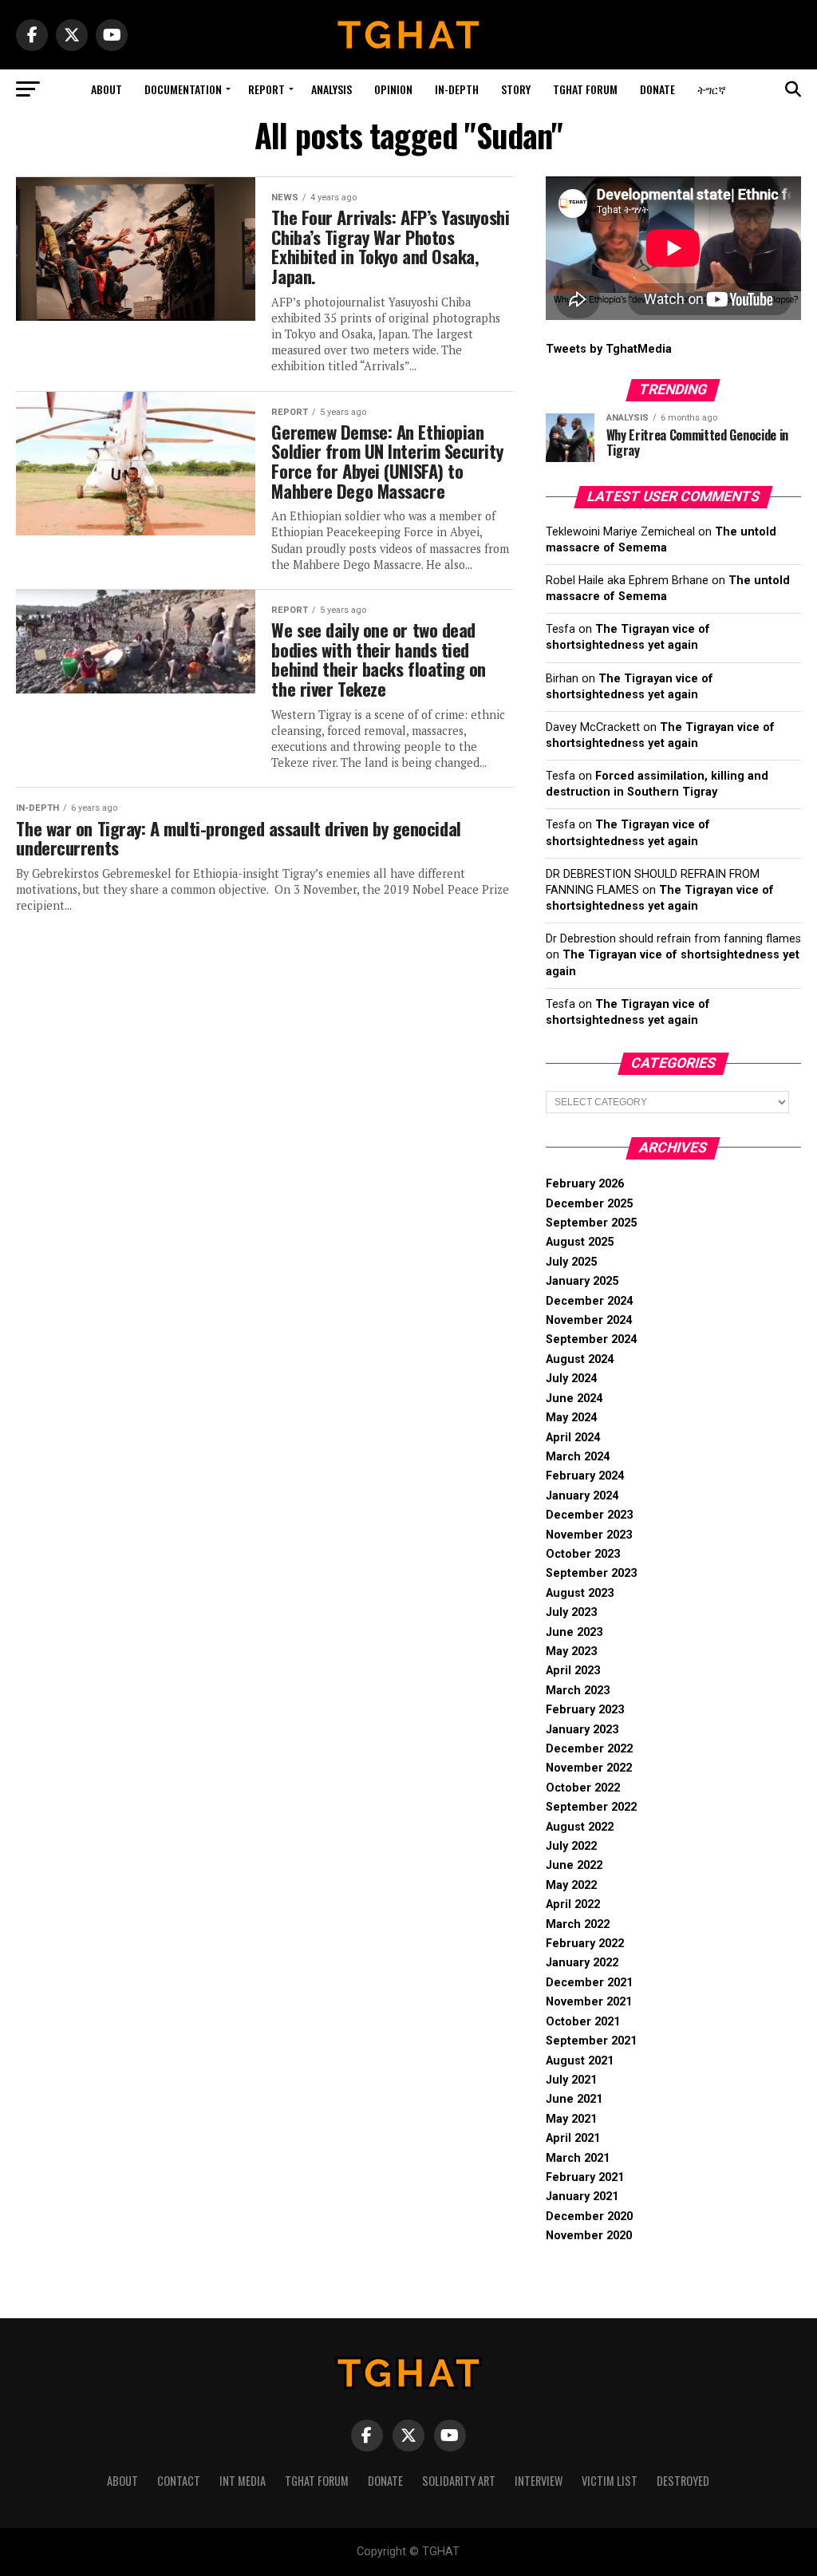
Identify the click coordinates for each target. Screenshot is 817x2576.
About (107, 89)
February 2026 (585, 1184)
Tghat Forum (585, 89)
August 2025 (580, 1242)
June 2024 (574, 1399)
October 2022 (583, 1788)
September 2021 (591, 2041)
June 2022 (574, 1865)
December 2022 (589, 1749)
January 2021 (582, 2197)
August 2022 (580, 1827)
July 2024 (571, 1379)
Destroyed (683, 2481)
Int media (243, 2481)
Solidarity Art (459, 2481)
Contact (179, 2481)
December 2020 (589, 2216)
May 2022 (571, 1885)
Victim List (610, 2481)
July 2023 (571, 1612)
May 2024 (571, 1418)
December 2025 (589, 1204)
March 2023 (578, 1691)
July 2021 (571, 2080)
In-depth (457, 89)
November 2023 (589, 1535)
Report (266, 89)
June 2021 (574, 2099)
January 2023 (582, 1730)
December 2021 (589, 1983)
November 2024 (589, 1320)
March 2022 (578, 1924)
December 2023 (589, 1515)
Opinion (393, 89)
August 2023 (580, 1593)
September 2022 (591, 1807)
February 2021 (585, 2177)
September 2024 (591, 1339)
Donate (657, 89)
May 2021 (571, 2119)
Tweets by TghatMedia (609, 349)
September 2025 (591, 1223)
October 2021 (583, 2022)
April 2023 (573, 1671)
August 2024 (580, 1359)
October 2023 (583, 1554)
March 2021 (578, 2158)
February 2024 (585, 1476)
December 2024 (589, 1301)
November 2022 (589, 1768)
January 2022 (582, 1963)
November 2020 (589, 2236)
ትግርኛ (712, 89)
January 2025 (582, 1281)
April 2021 (573, 2138)
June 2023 (574, 1632)
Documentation (183, 89)
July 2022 (571, 1846)
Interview (539, 2481)
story (516, 89)
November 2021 (589, 2002)
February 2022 (585, 1944)
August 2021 (580, 2061)
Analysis (332, 89)
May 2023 (571, 1651)
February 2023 (585, 1710)
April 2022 (573, 1904)
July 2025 (571, 1262)
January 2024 (582, 1496)
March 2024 (578, 1457)
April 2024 (573, 1438)
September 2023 (591, 1573)
